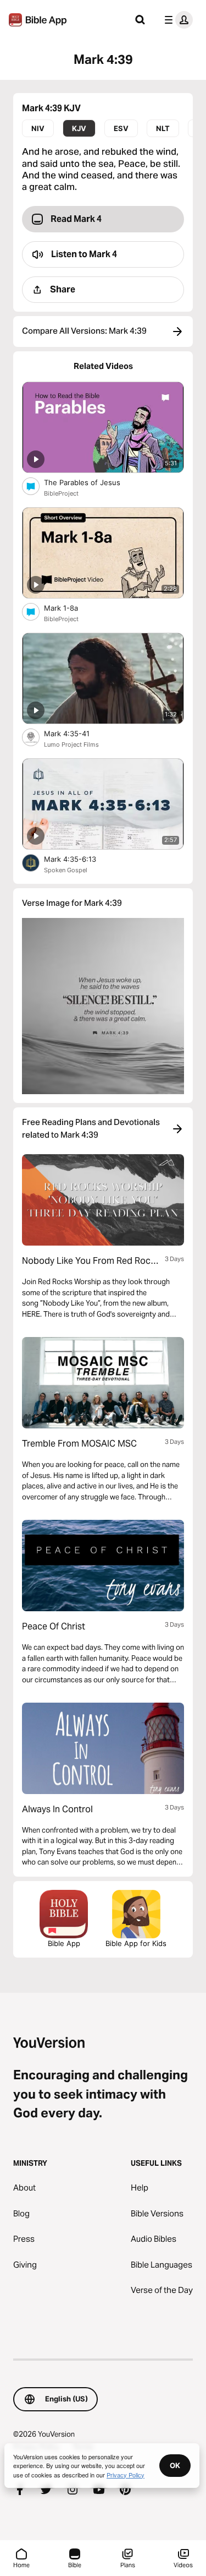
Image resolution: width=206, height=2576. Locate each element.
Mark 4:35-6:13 (79, 859)
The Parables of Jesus (91, 482)
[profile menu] (176, 20)
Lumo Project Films (71, 744)
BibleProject (61, 493)
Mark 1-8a (71, 608)
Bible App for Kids (136, 1943)
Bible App (64, 1943)
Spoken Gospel (66, 870)
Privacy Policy (126, 2475)
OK (175, 2465)
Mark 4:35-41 (76, 733)
